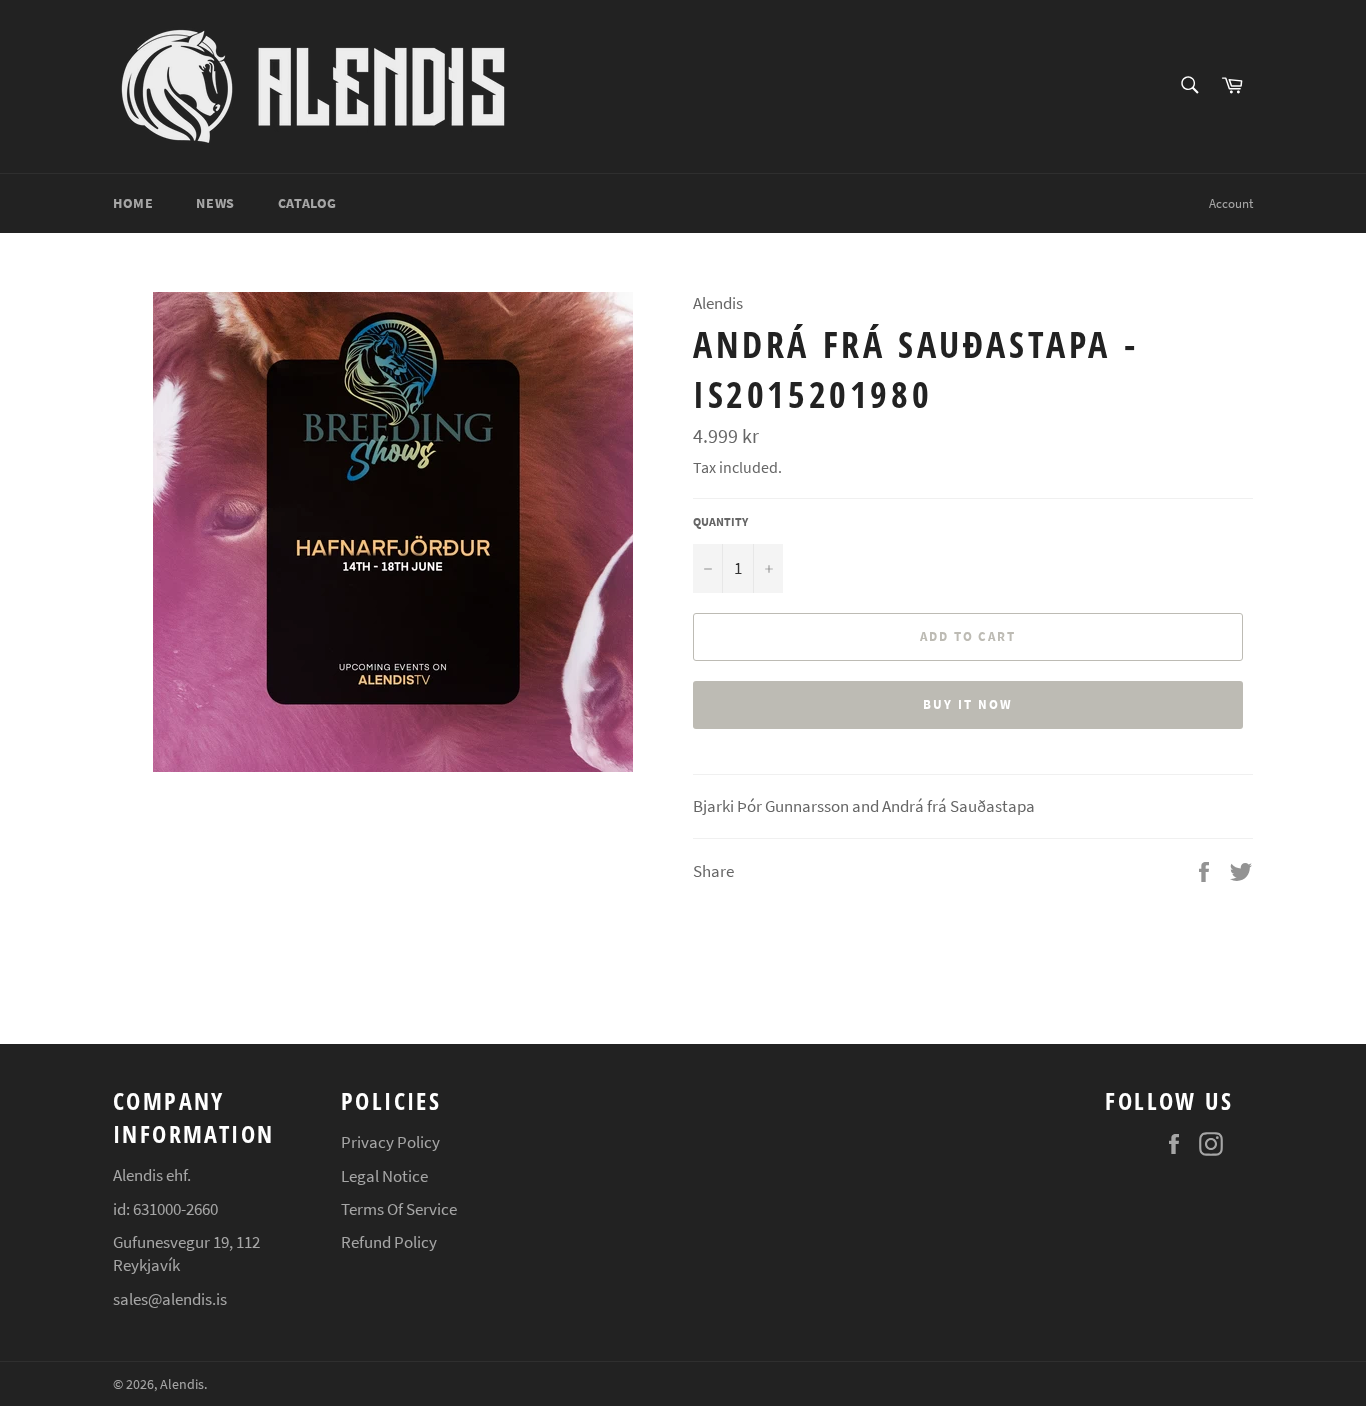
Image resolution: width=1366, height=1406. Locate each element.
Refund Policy (389, 1242)
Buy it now (968, 704)
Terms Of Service (399, 1209)
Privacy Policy (390, 1142)
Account (1231, 203)
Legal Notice (384, 1176)
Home (133, 203)
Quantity (720, 521)
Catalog (307, 203)
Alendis (182, 1384)
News (215, 203)
